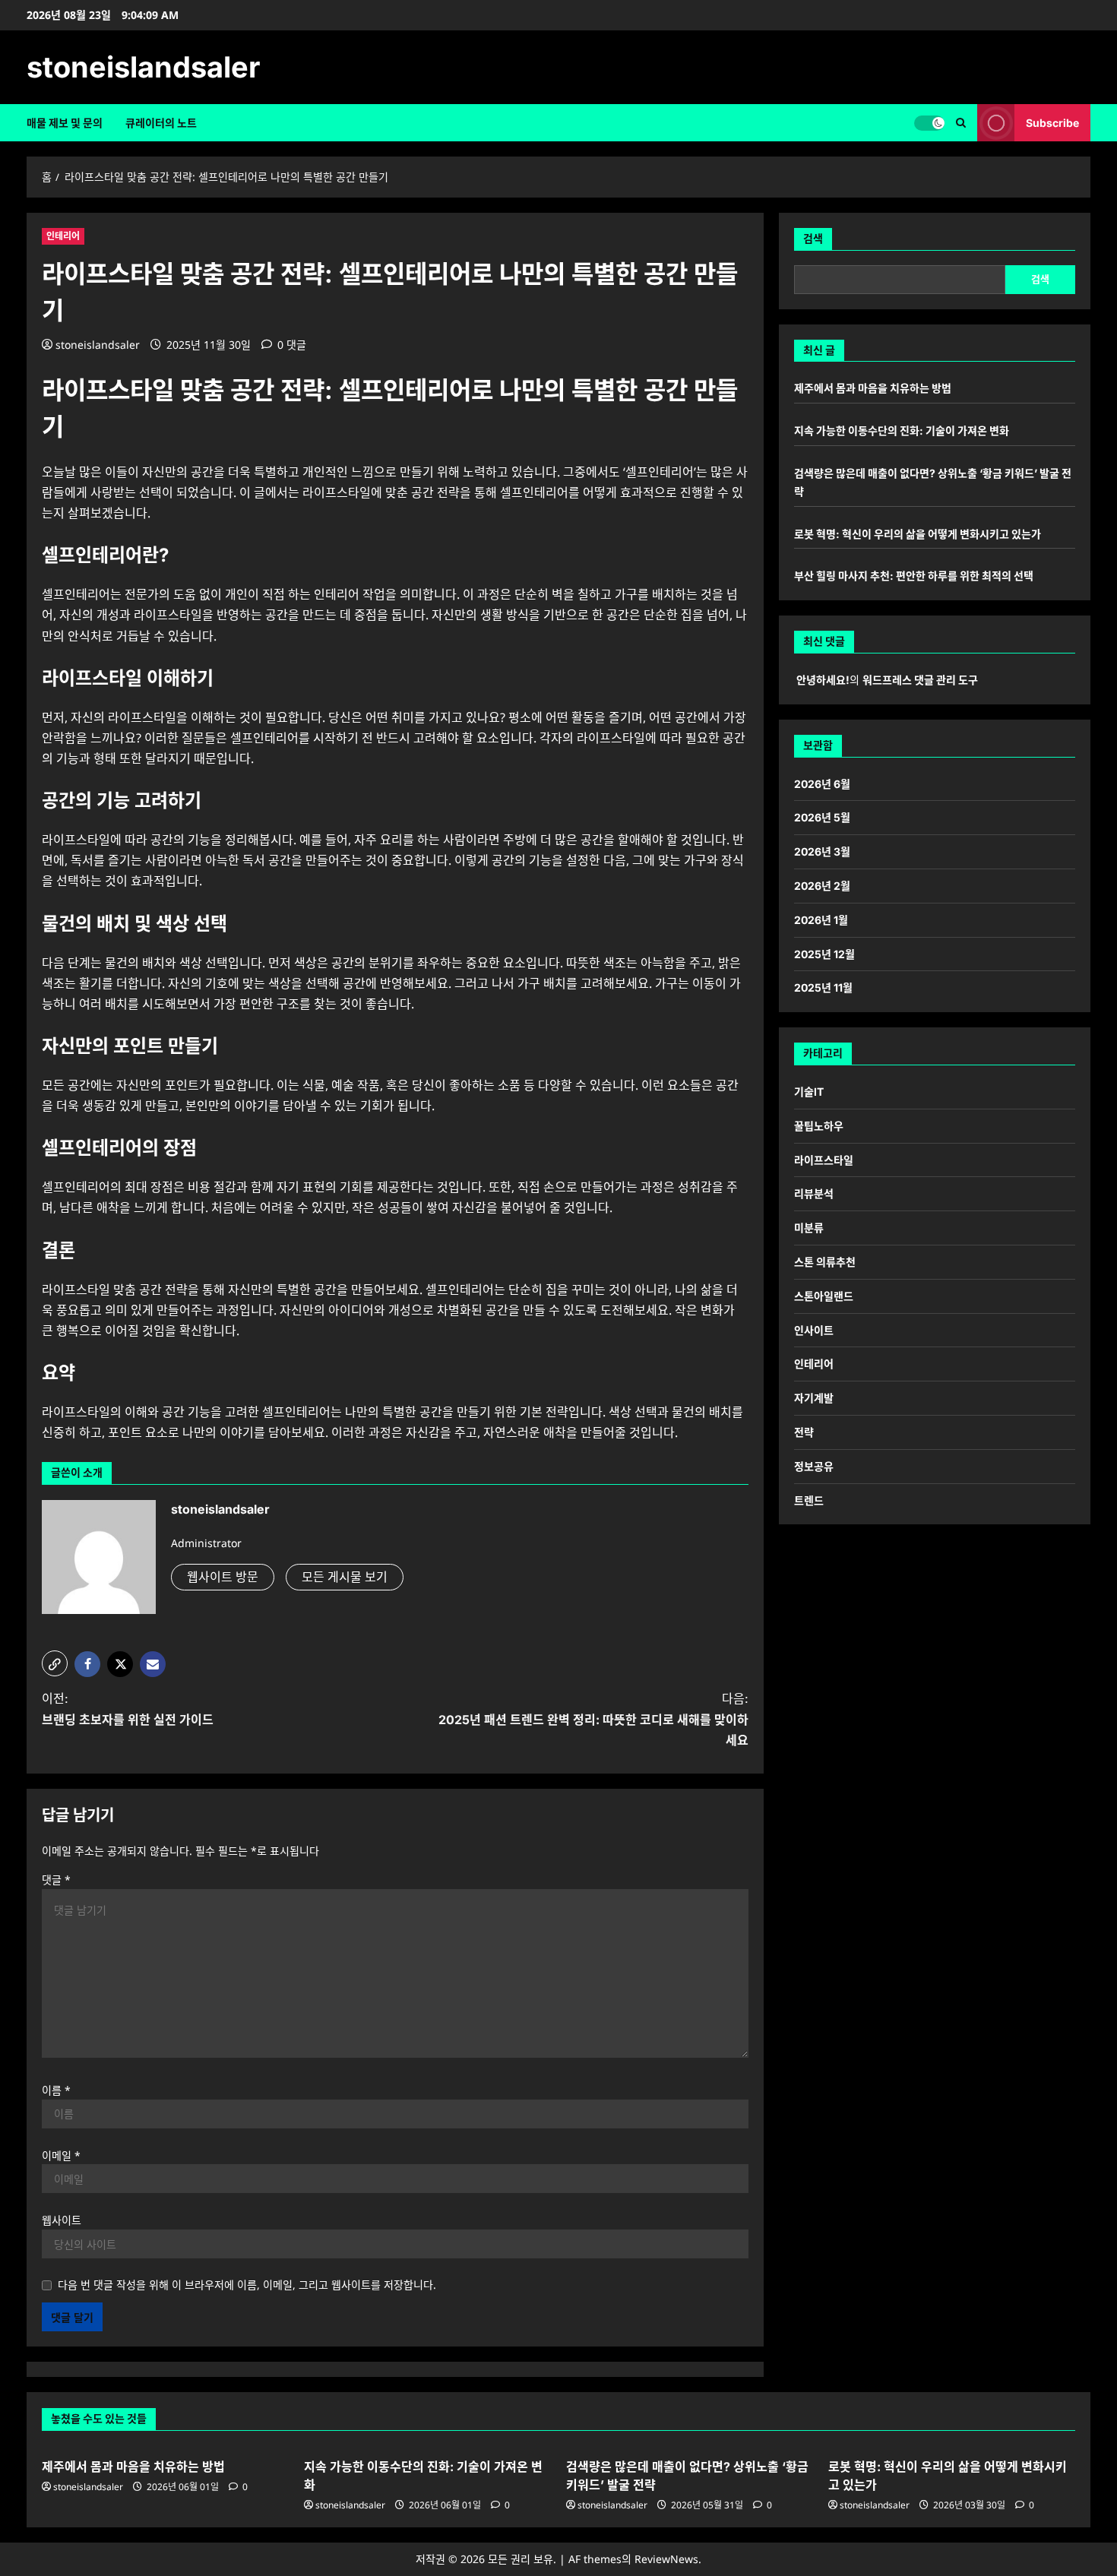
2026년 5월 (822, 817)
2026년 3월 (822, 851)
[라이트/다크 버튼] (929, 123)
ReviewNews (666, 2559)
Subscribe (1052, 123)
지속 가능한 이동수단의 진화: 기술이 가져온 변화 (902, 430)
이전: (128, 1709)
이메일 (61, 2155)
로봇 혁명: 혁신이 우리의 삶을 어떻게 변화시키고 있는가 (918, 534)
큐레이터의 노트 (161, 123)
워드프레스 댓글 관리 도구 (920, 680)
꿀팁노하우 (819, 1126)
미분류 (809, 1228)
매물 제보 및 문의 (65, 123)
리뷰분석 (814, 1193)
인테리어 (63, 236)
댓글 (56, 1880)
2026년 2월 (822, 886)
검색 (813, 238)
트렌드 (809, 1500)
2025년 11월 (823, 987)
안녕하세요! (823, 680)
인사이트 (814, 1330)
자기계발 (814, 1398)
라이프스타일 (824, 1160)
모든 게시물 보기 (345, 1577)
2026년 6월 (822, 784)
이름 (56, 2090)
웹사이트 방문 (223, 1577)
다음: (593, 1719)
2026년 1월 (821, 920)
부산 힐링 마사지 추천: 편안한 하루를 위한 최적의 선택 (914, 576)
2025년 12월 (824, 954)
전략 (804, 1432)
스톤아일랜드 (824, 1296)
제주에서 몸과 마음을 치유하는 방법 (873, 388)
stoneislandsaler (143, 67)
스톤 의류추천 (825, 1262)
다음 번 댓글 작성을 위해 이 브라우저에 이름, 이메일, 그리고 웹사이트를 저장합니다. (247, 2285)
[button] (961, 123)
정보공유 (814, 1466)
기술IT (809, 1092)
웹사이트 (62, 2220)
